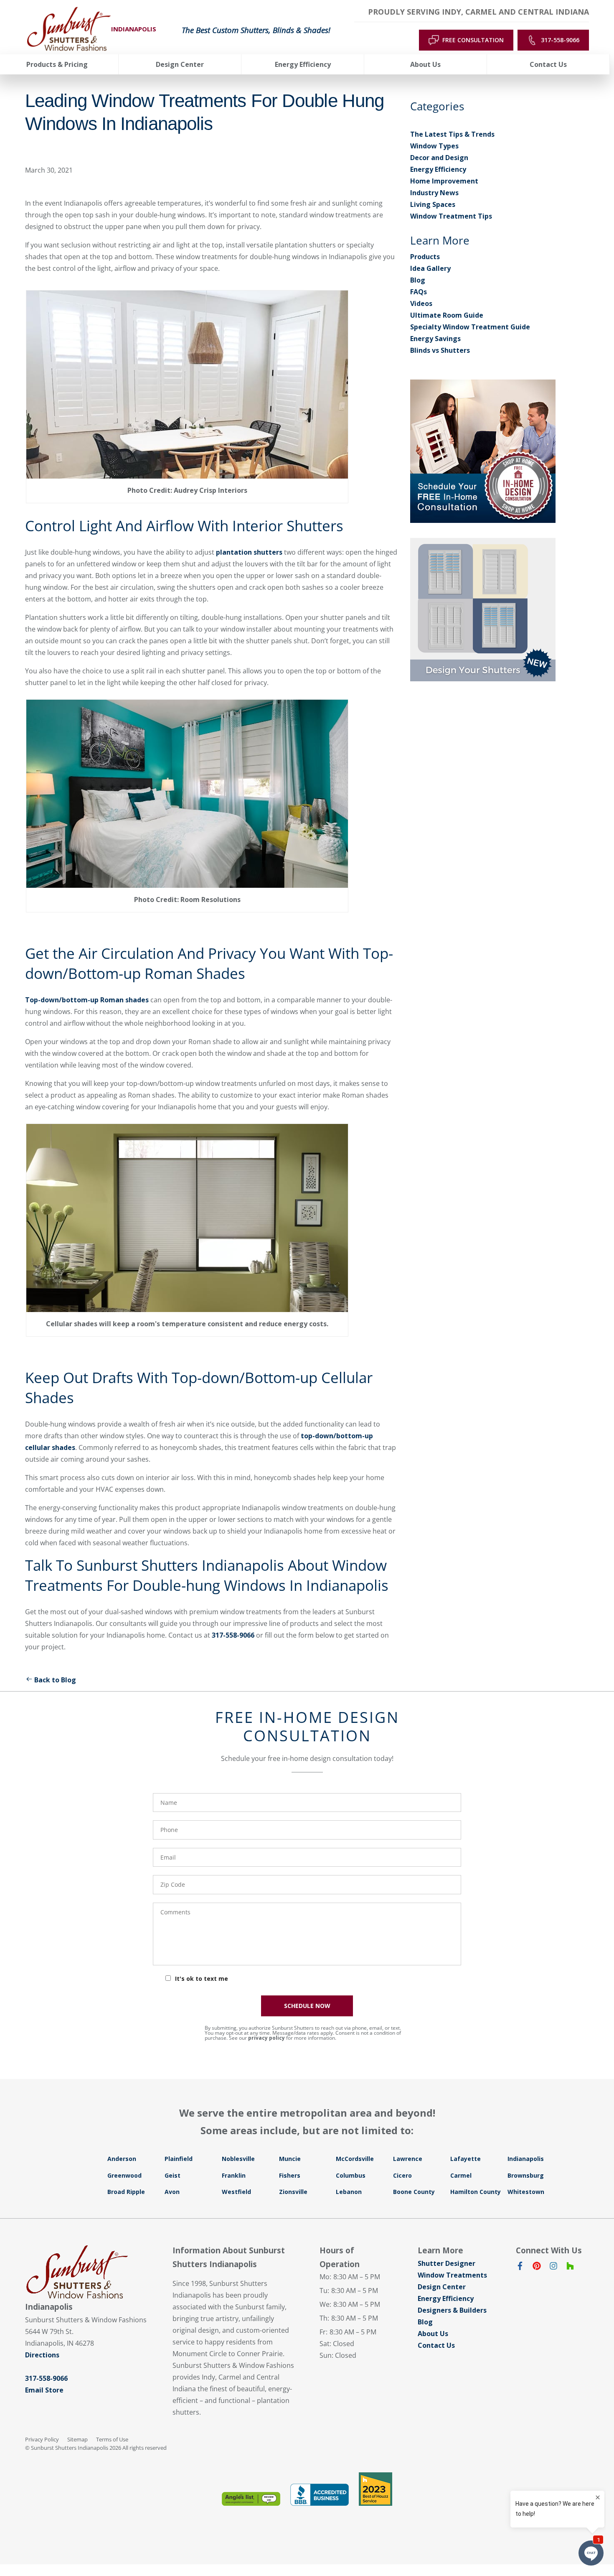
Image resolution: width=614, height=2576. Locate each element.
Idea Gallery (430, 268)
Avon (172, 2192)
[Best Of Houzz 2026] (376, 2489)
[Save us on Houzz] (570, 2268)
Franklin (234, 2175)
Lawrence (408, 2159)
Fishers (290, 2175)
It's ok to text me (202, 1979)
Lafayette (466, 2159)
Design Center (442, 2287)
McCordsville (355, 2159)
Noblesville (238, 2159)
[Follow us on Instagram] (553, 2268)
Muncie (290, 2159)
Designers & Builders (452, 2310)
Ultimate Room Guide (447, 315)
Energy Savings (435, 339)
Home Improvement (444, 181)
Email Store (44, 2390)
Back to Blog (55, 1680)
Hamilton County (476, 2192)
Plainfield (179, 2159)
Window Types (434, 146)
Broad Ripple (126, 2192)
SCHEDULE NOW (307, 2006)
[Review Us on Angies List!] (251, 2499)
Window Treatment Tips (451, 216)
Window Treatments (452, 2275)
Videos (421, 303)
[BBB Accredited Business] (320, 2495)
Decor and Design (439, 158)
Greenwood (124, 2175)
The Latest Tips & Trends (452, 134)
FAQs (419, 292)
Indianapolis (526, 2159)
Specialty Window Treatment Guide (470, 327)
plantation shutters (249, 552)
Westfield (236, 2192)
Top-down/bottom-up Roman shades (87, 1000)
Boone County (414, 2192)
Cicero (402, 2175)
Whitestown (526, 2192)
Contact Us (436, 2345)
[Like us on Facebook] (520, 2268)
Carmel (461, 2175)
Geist (173, 2175)
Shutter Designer (447, 2263)
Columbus (351, 2175)
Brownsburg (526, 2175)
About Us (433, 2334)
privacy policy (266, 2038)
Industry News (434, 193)
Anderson (122, 2159)
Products (425, 257)
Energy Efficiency (438, 169)
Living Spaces (433, 204)
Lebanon (349, 2192)
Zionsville (293, 2192)
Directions (42, 2355)
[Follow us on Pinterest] (537, 2268)
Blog (418, 280)
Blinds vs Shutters (440, 350)
